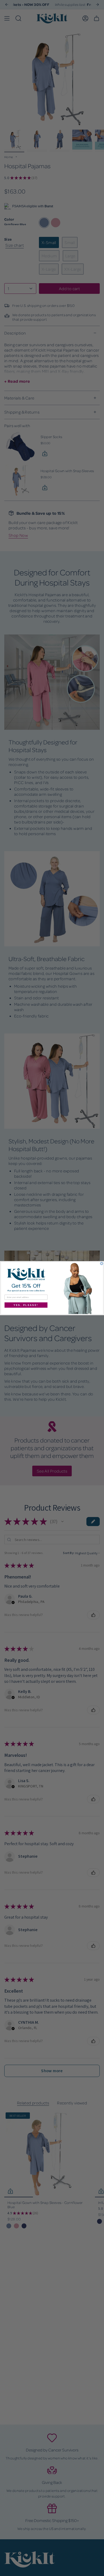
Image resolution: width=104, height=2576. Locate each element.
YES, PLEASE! (26, 1305)
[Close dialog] (102, 1263)
